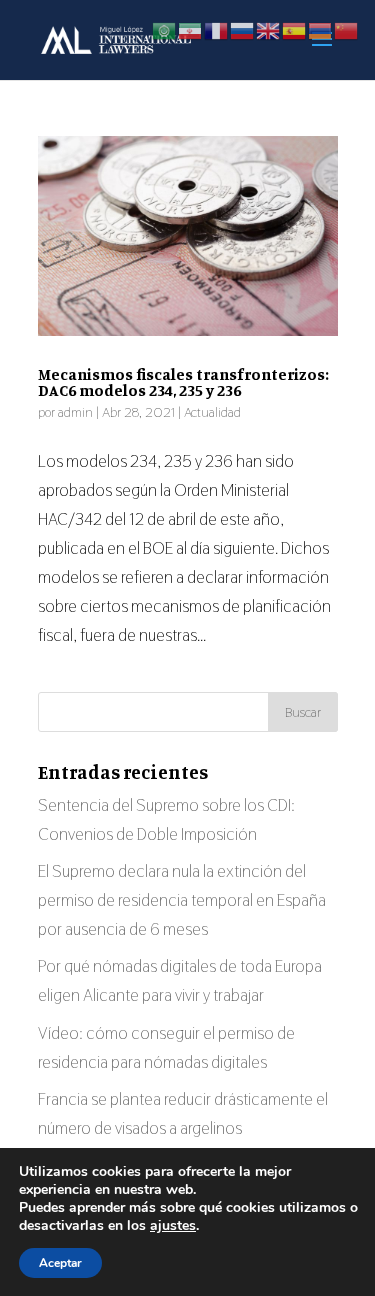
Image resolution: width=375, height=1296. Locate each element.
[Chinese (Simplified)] (347, 29)
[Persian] (191, 29)
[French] (217, 29)
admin (75, 412)
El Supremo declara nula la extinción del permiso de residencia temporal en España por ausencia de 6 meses (182, 900)
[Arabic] (165, 29)
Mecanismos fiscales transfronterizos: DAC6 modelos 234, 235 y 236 (183, 382)
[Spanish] (295, 29)
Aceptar (60, 1263)
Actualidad (212, 412)
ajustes (173, 1226)
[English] (269, 29)
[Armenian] (321, 29)
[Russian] (243, 29)
